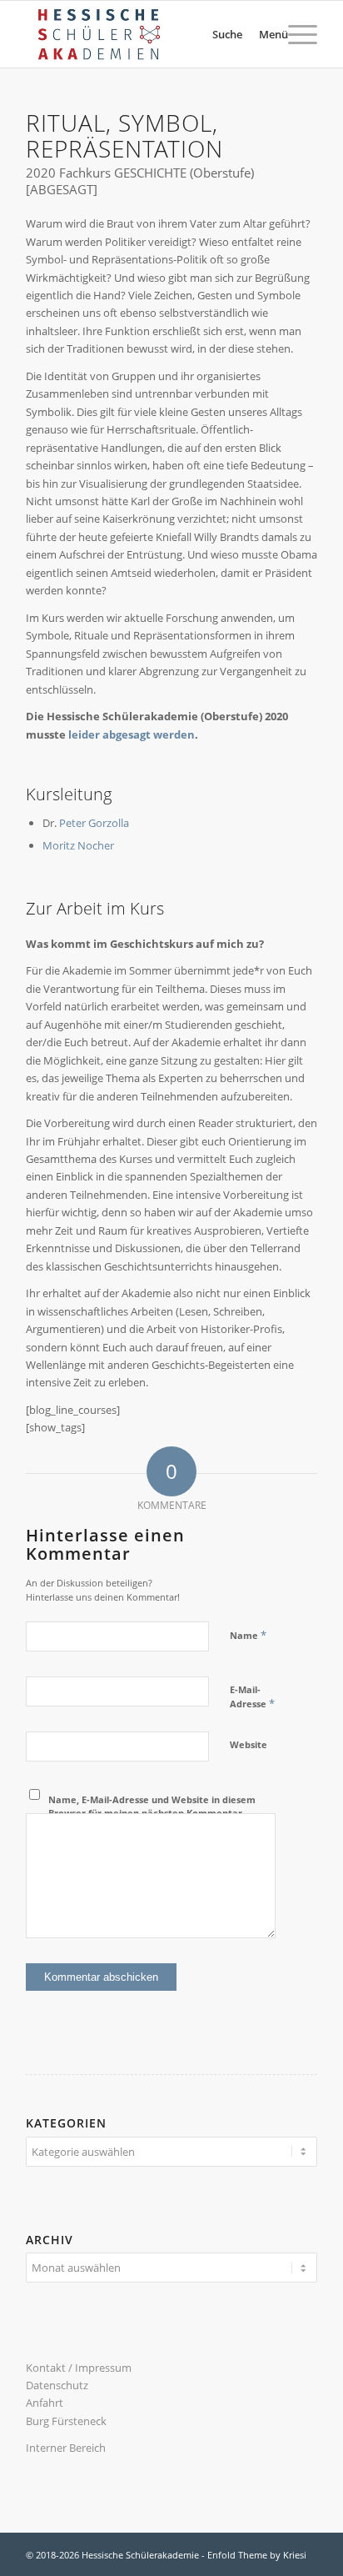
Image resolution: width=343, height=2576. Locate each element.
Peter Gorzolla (94, 823)
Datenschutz (57, 2385)
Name (248, 1635)
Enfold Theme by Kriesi (257, 2555)
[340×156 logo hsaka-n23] (142, 34)
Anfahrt (45, 2403)
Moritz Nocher (78, 845)
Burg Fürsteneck (66, 2421)
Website (249, 1744)
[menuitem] (207, 34)
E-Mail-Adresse (252, 1697)
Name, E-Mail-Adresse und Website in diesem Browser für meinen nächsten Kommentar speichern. (152, 1813)
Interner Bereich (66, 2448)
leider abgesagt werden (132, 734)
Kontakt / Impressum (79, 2368)
